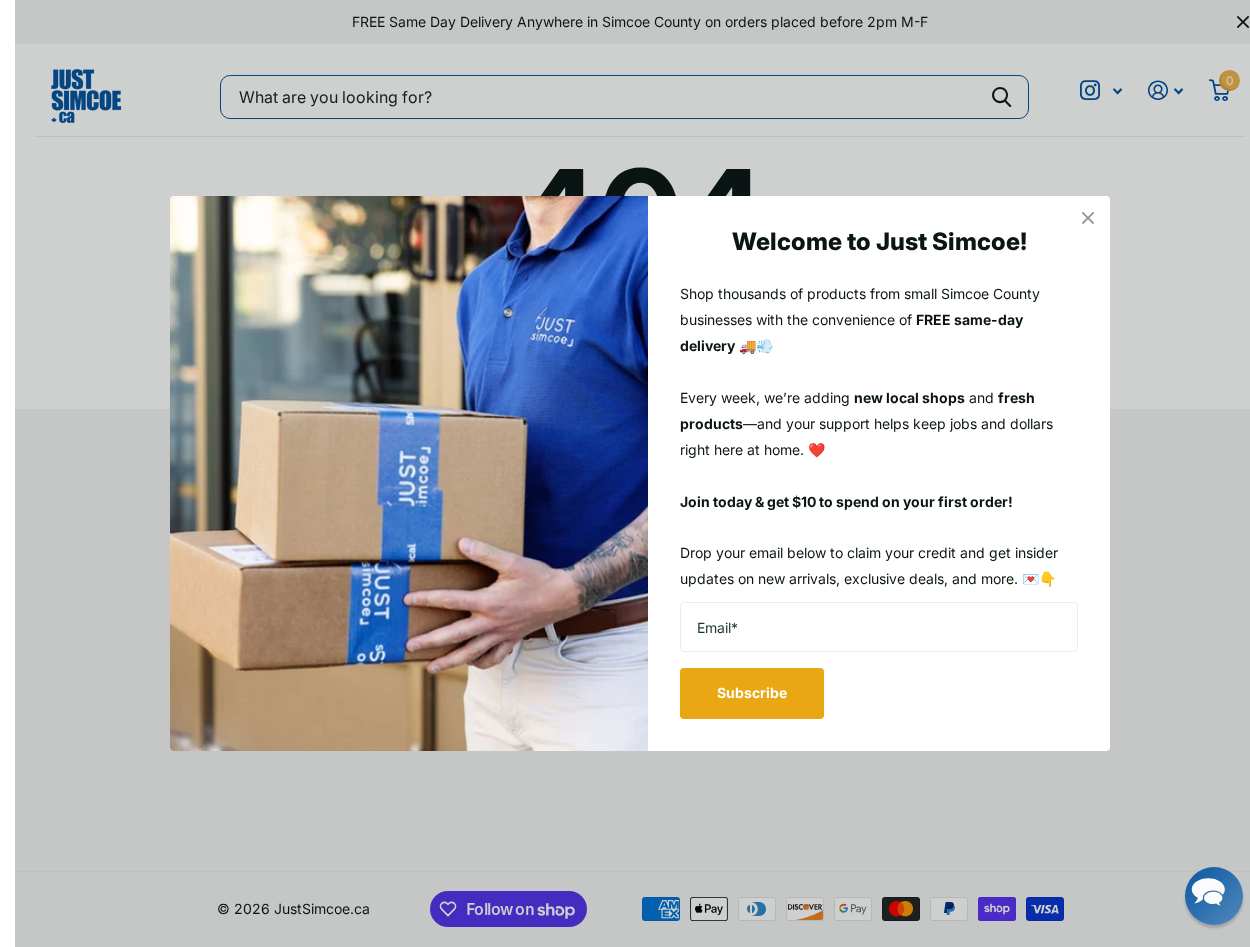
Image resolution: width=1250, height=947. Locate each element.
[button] (1214, 896)
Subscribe (752, 692)
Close (1088, 218)
